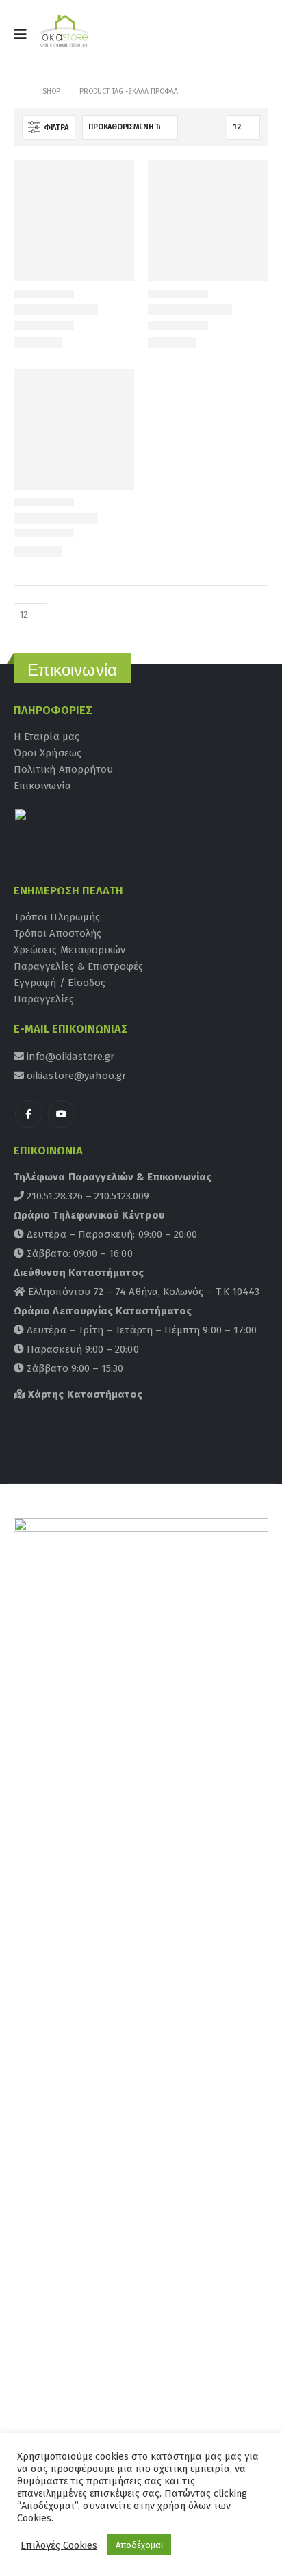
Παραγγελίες (44, 999)
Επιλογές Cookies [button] (59, 2545)
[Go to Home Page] (18, 92)
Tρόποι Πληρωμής (57, 917)
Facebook (29, 1114)
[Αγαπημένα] (251, 38)
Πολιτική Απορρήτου (63, 769)
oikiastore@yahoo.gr (75, 1076)
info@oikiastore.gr (69, 1057)
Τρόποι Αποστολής (57, 933)
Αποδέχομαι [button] (139, 2545)
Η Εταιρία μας (47, 736)
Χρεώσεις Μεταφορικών (69, 950)
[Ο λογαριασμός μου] (219, 38)
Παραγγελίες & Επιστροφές (79, 966)
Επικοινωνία (42, 786)
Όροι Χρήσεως (48, 753)
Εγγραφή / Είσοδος (60, 983)
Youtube (62, 1114)
